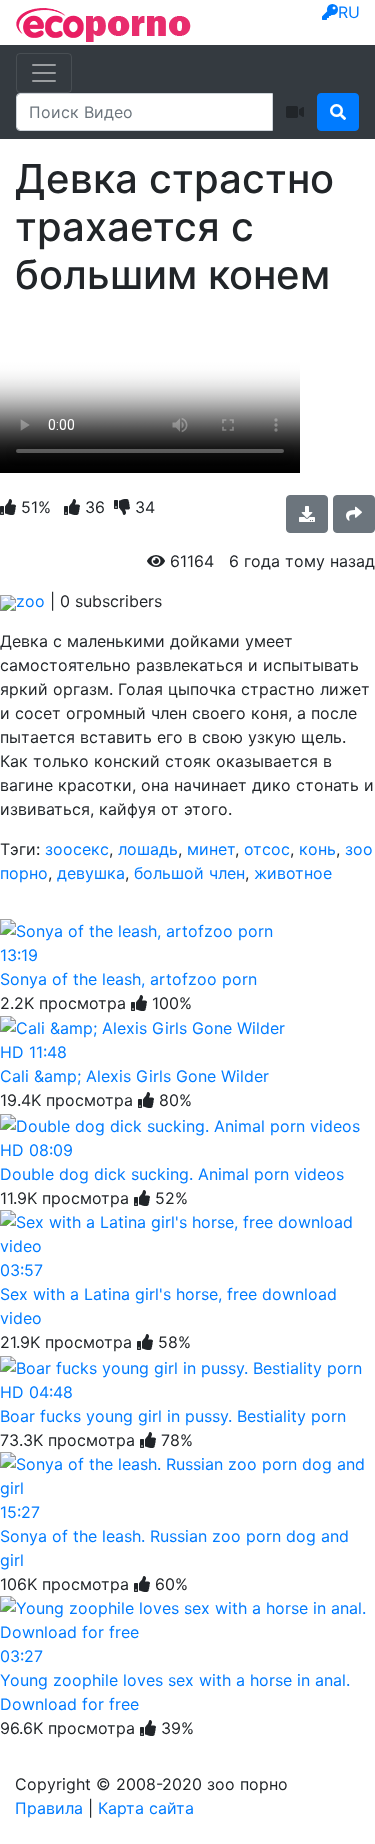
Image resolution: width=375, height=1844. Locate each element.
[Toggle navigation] (44, 73)
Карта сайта (146, 1808)
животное (293, 873)
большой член (189, 873)
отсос (267, 849)
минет (211, 849)
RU (349, 12)
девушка (91, 873)
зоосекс (77, 849)
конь (317, 849)
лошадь (148, 849)
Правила (49, 1808)
